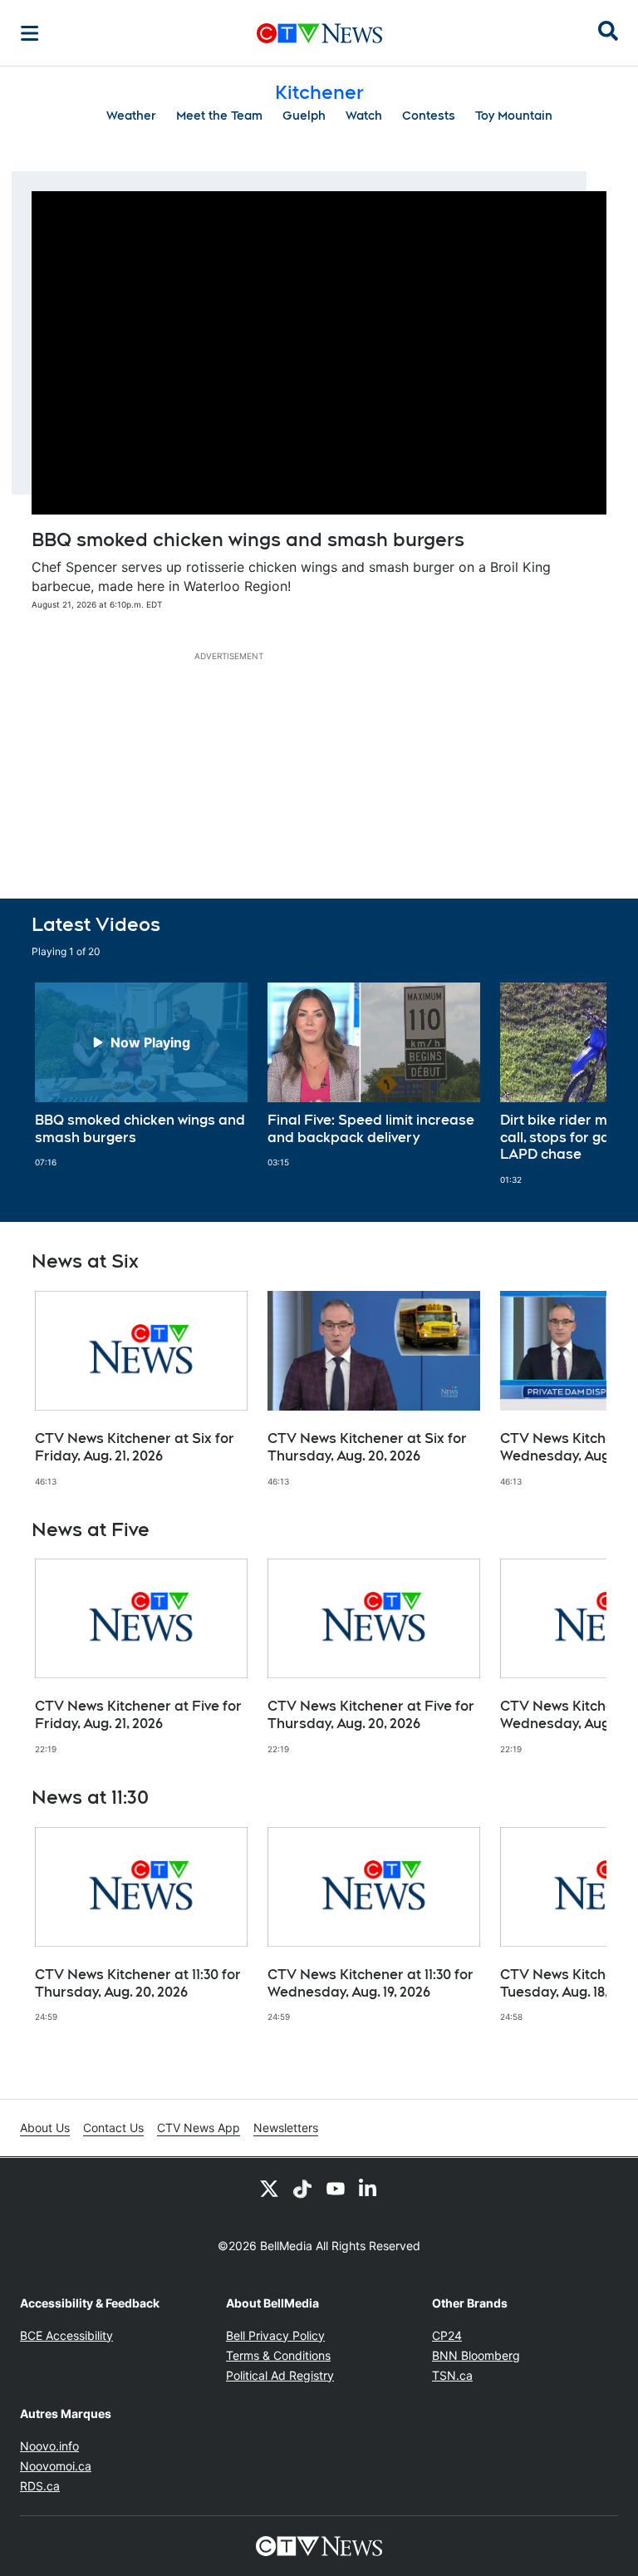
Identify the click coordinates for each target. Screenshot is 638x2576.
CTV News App (199, 2128)
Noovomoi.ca (56, 2466)
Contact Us (113, 2128)
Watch (364, 116)
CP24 (447, 2335)
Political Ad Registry (280, 2375)
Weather (131, 116)
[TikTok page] (302, 2188)
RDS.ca (40, 2486)
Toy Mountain (514, 116)
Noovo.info (49, 2446)
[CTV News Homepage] (319, 33)
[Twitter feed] (269, 2188)
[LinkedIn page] (369, 2188)
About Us (45, 2128)
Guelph (304, 116)
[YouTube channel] (336, 2188)
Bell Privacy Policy (275, 2335)
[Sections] (30, 33)
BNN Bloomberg (476, 2355)
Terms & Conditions (278, 2355)
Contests (429, 116)
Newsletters (286, 2128)
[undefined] (141, 1076)
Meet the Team (219, 116)
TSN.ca (452, 2375)
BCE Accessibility (66, 2335)
